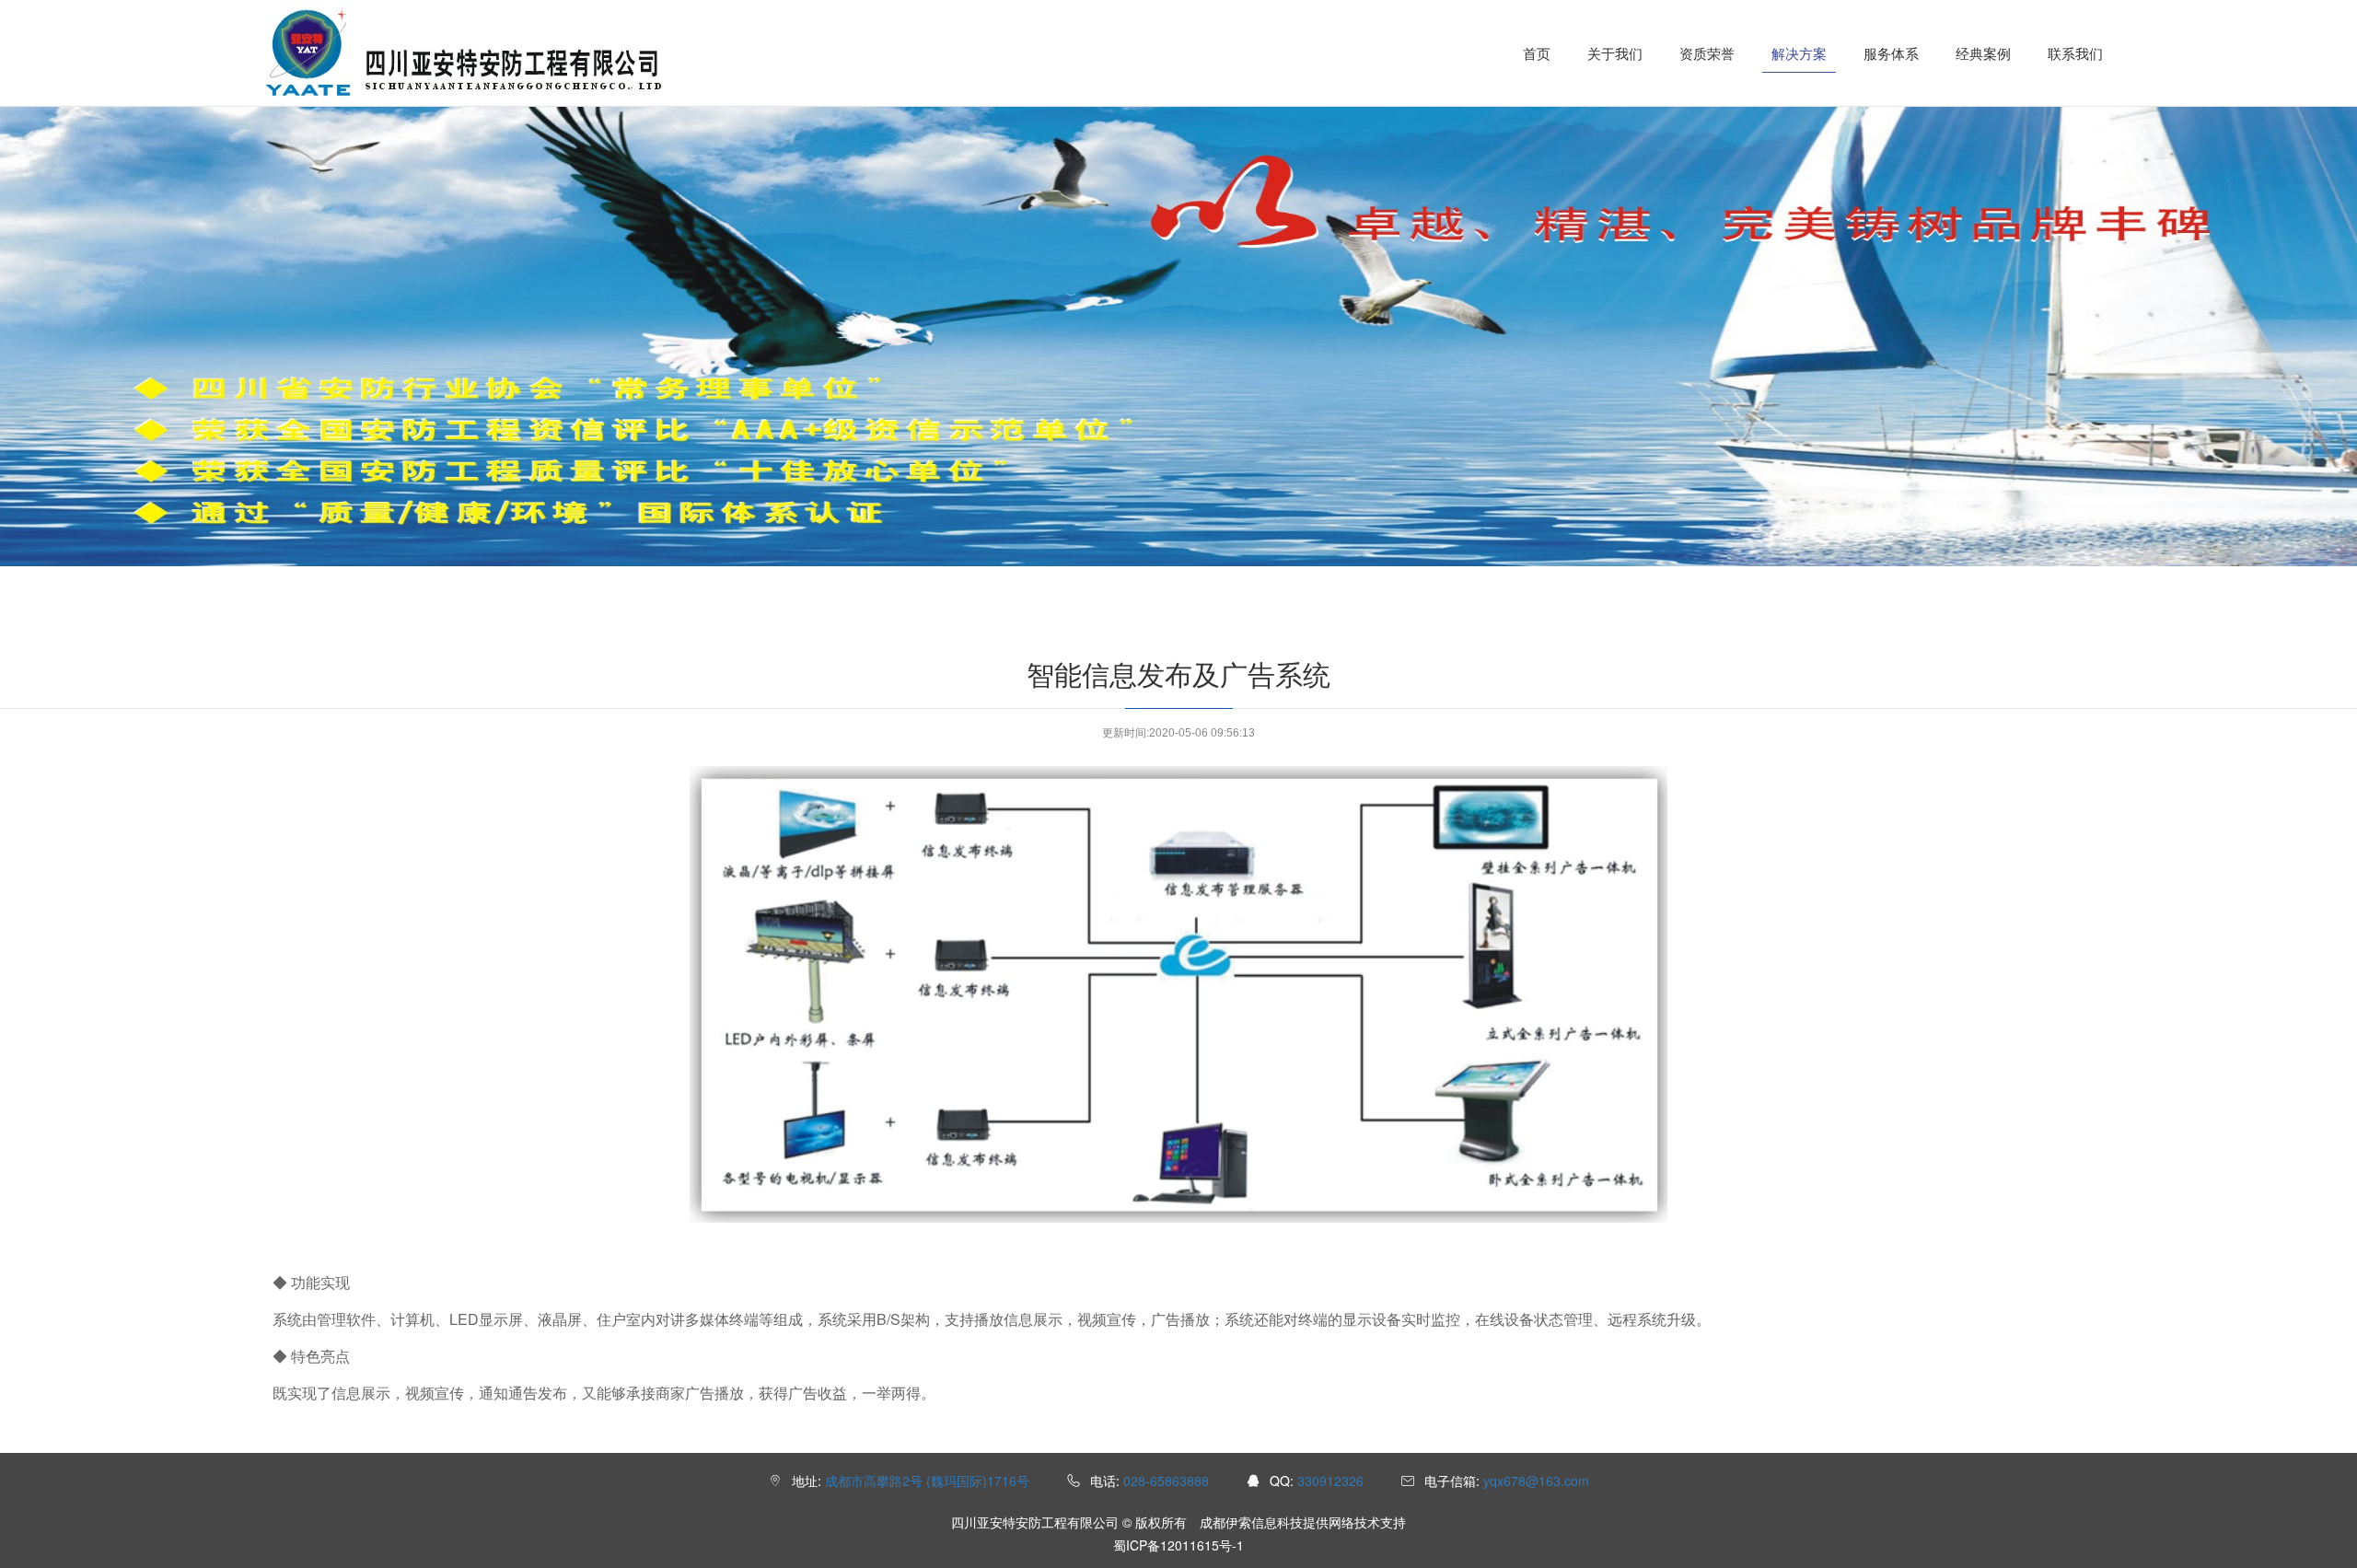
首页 (1537, 53)
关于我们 (1615, 53)
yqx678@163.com (1536, 1481)
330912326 (1330, 1481)
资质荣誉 (1707, 53)
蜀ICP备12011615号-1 (1178, 1545)
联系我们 (2075, 53)
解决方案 (1799, 53)
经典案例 (1983, 53)
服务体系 (1891, 53)
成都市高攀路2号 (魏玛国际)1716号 (927, 1481)
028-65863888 (1166, 1481)
